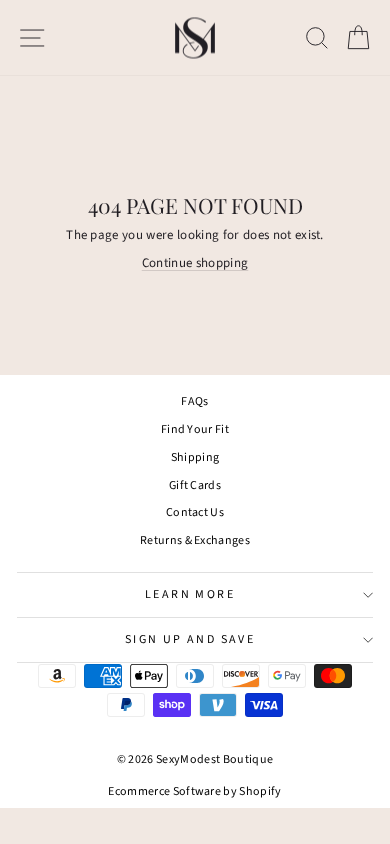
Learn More (190, 594)
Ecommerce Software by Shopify (194, 791)
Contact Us (195, 512)
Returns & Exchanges (195, 540)
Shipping (195, 457)
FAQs (194, 401)
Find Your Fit (195, 429)
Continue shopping (195, 263)
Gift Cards (195, 485)
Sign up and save (190, 639)
